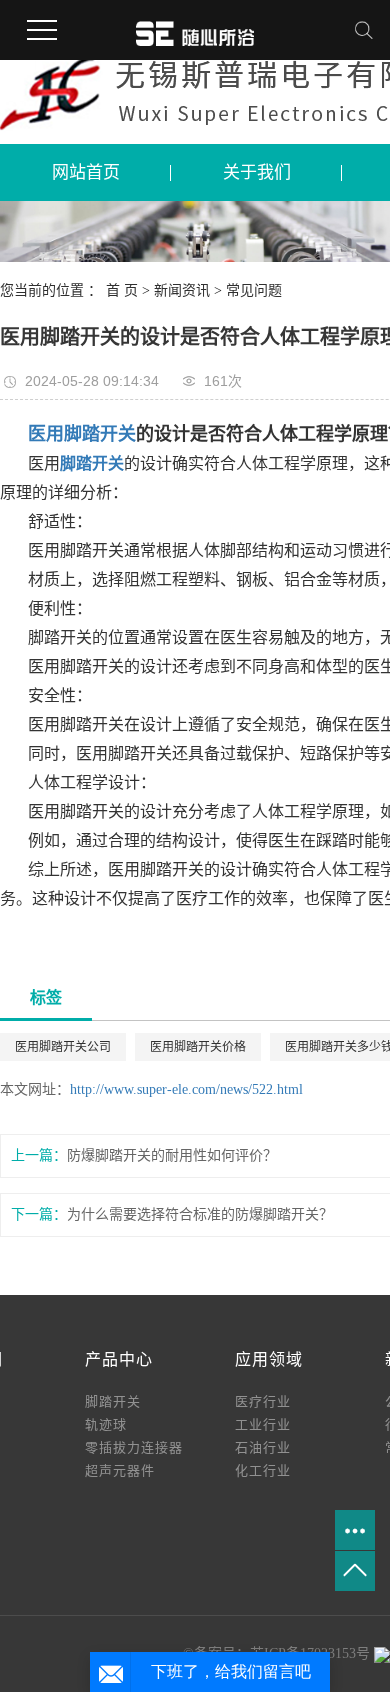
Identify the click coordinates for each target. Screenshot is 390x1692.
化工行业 (263, 1470)
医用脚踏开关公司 (63, 1047)
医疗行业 (263, 1401)
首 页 (122, 290)
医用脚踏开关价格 (198, 1047)
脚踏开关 (113, 1401)
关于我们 (257, 172)
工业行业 (263, 1424)
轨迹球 (106, 1424)
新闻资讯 (184, 290)
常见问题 (254, 290)
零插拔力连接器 (134, 1447)
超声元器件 (120, 1470)
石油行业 (263, 1447)
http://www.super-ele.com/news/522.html (186, 1089)
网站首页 (86, 172)
